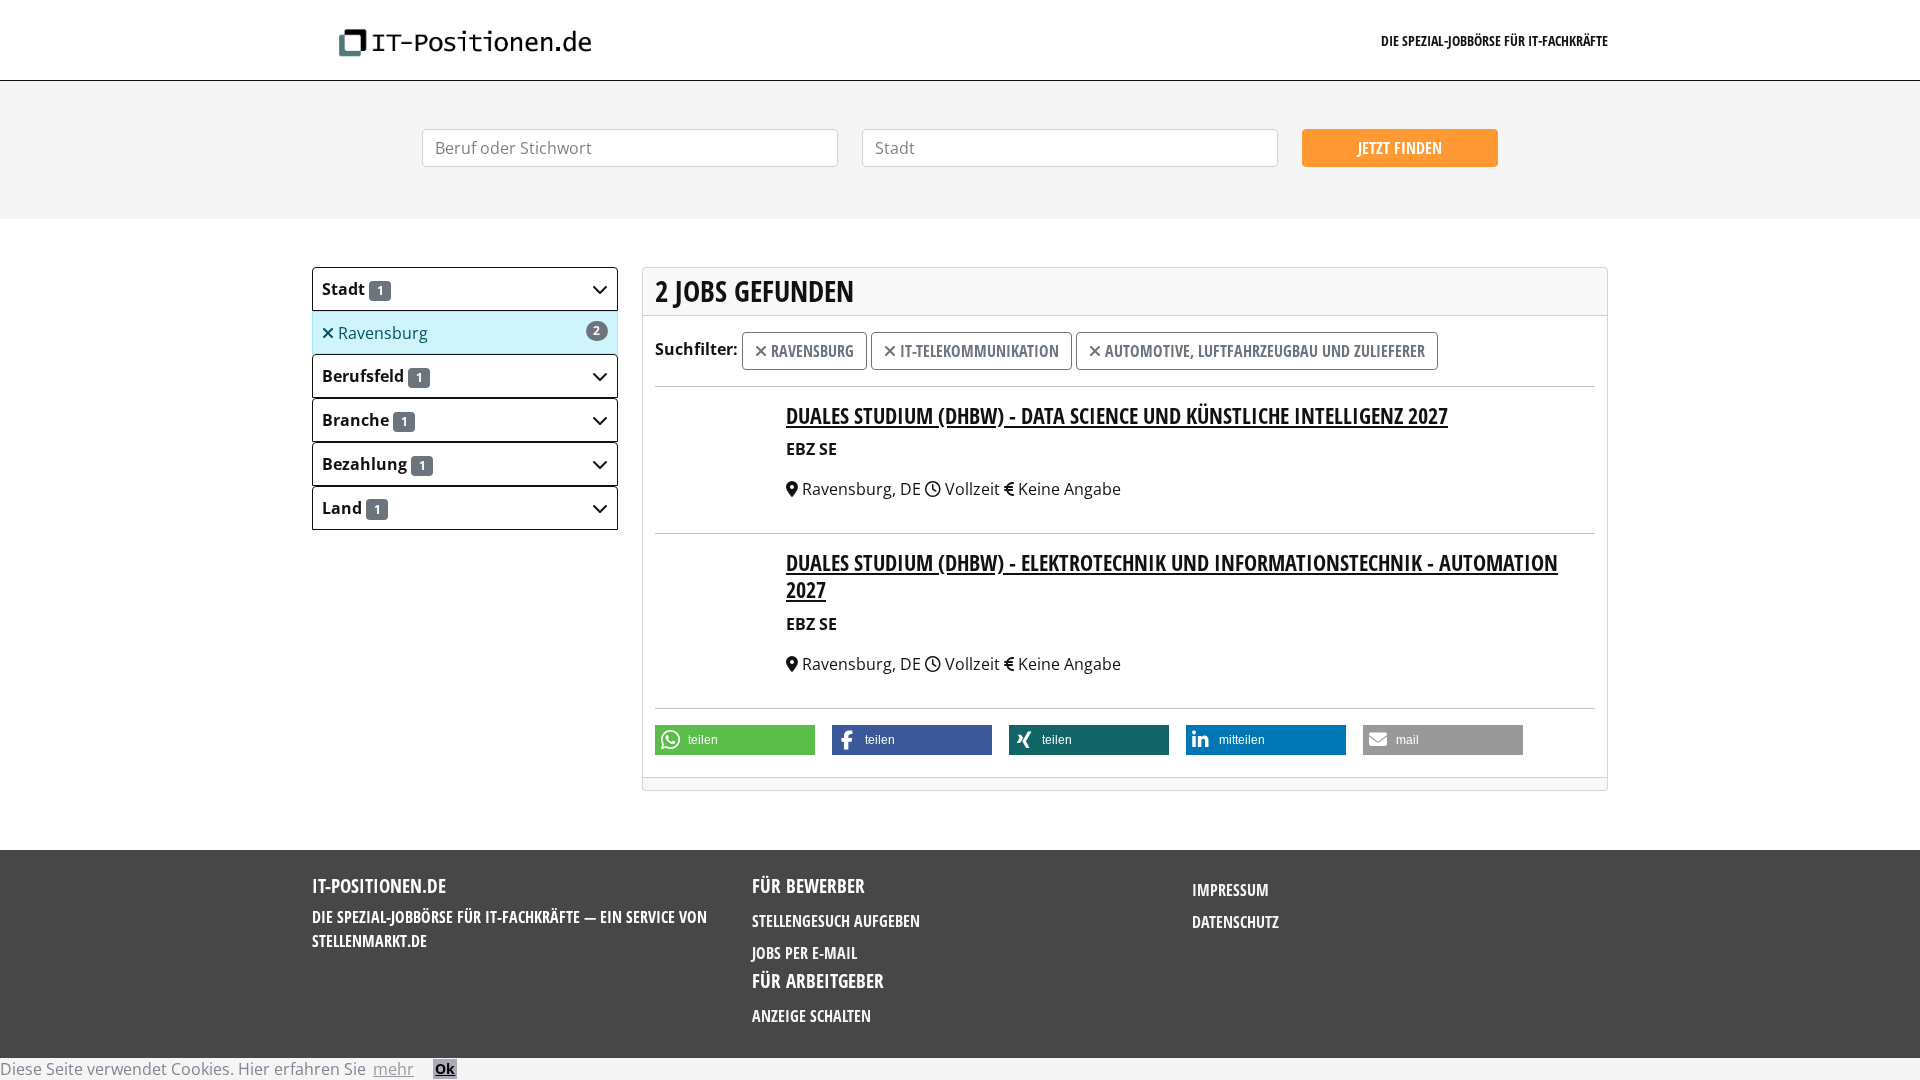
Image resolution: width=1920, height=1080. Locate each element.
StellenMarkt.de (369, 941)
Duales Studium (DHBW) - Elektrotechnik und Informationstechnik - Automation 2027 (1172, 576)
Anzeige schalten (811, 1016)
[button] (465, 289)
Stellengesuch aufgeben (836, 921)
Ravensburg (467, 333)
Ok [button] (445, 1068)
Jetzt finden (1400, 148)
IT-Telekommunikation (977, 351)
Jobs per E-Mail (804, 953)
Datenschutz (1235, 922)
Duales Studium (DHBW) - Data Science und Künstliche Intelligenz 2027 (1117, 415)
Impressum (1230, 890)
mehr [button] (393, 1069)
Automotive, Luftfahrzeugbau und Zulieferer (1263, 351)
